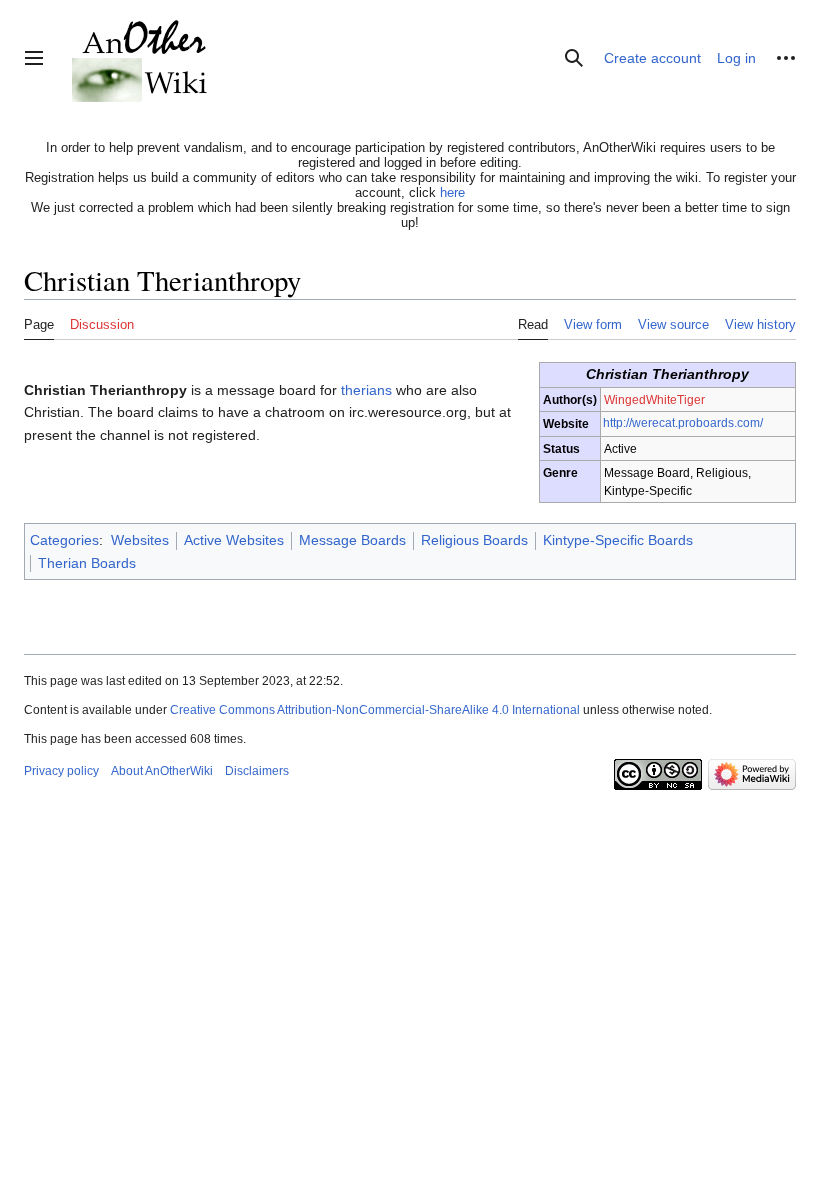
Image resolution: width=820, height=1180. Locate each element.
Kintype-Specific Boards (618, 540)
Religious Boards (474, 540)
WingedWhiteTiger (654, 399)
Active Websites (234, 540)
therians (366, 390)
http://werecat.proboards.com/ (683, 422)
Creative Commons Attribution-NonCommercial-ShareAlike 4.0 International (375, 710)
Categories (64, 540)
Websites (140, 540)
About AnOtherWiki (162, 771)
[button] (34, 58)
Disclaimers (257, 771)
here (452, 192)
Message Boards (352, 540)
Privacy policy (61, 771)
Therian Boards (87, 563)
